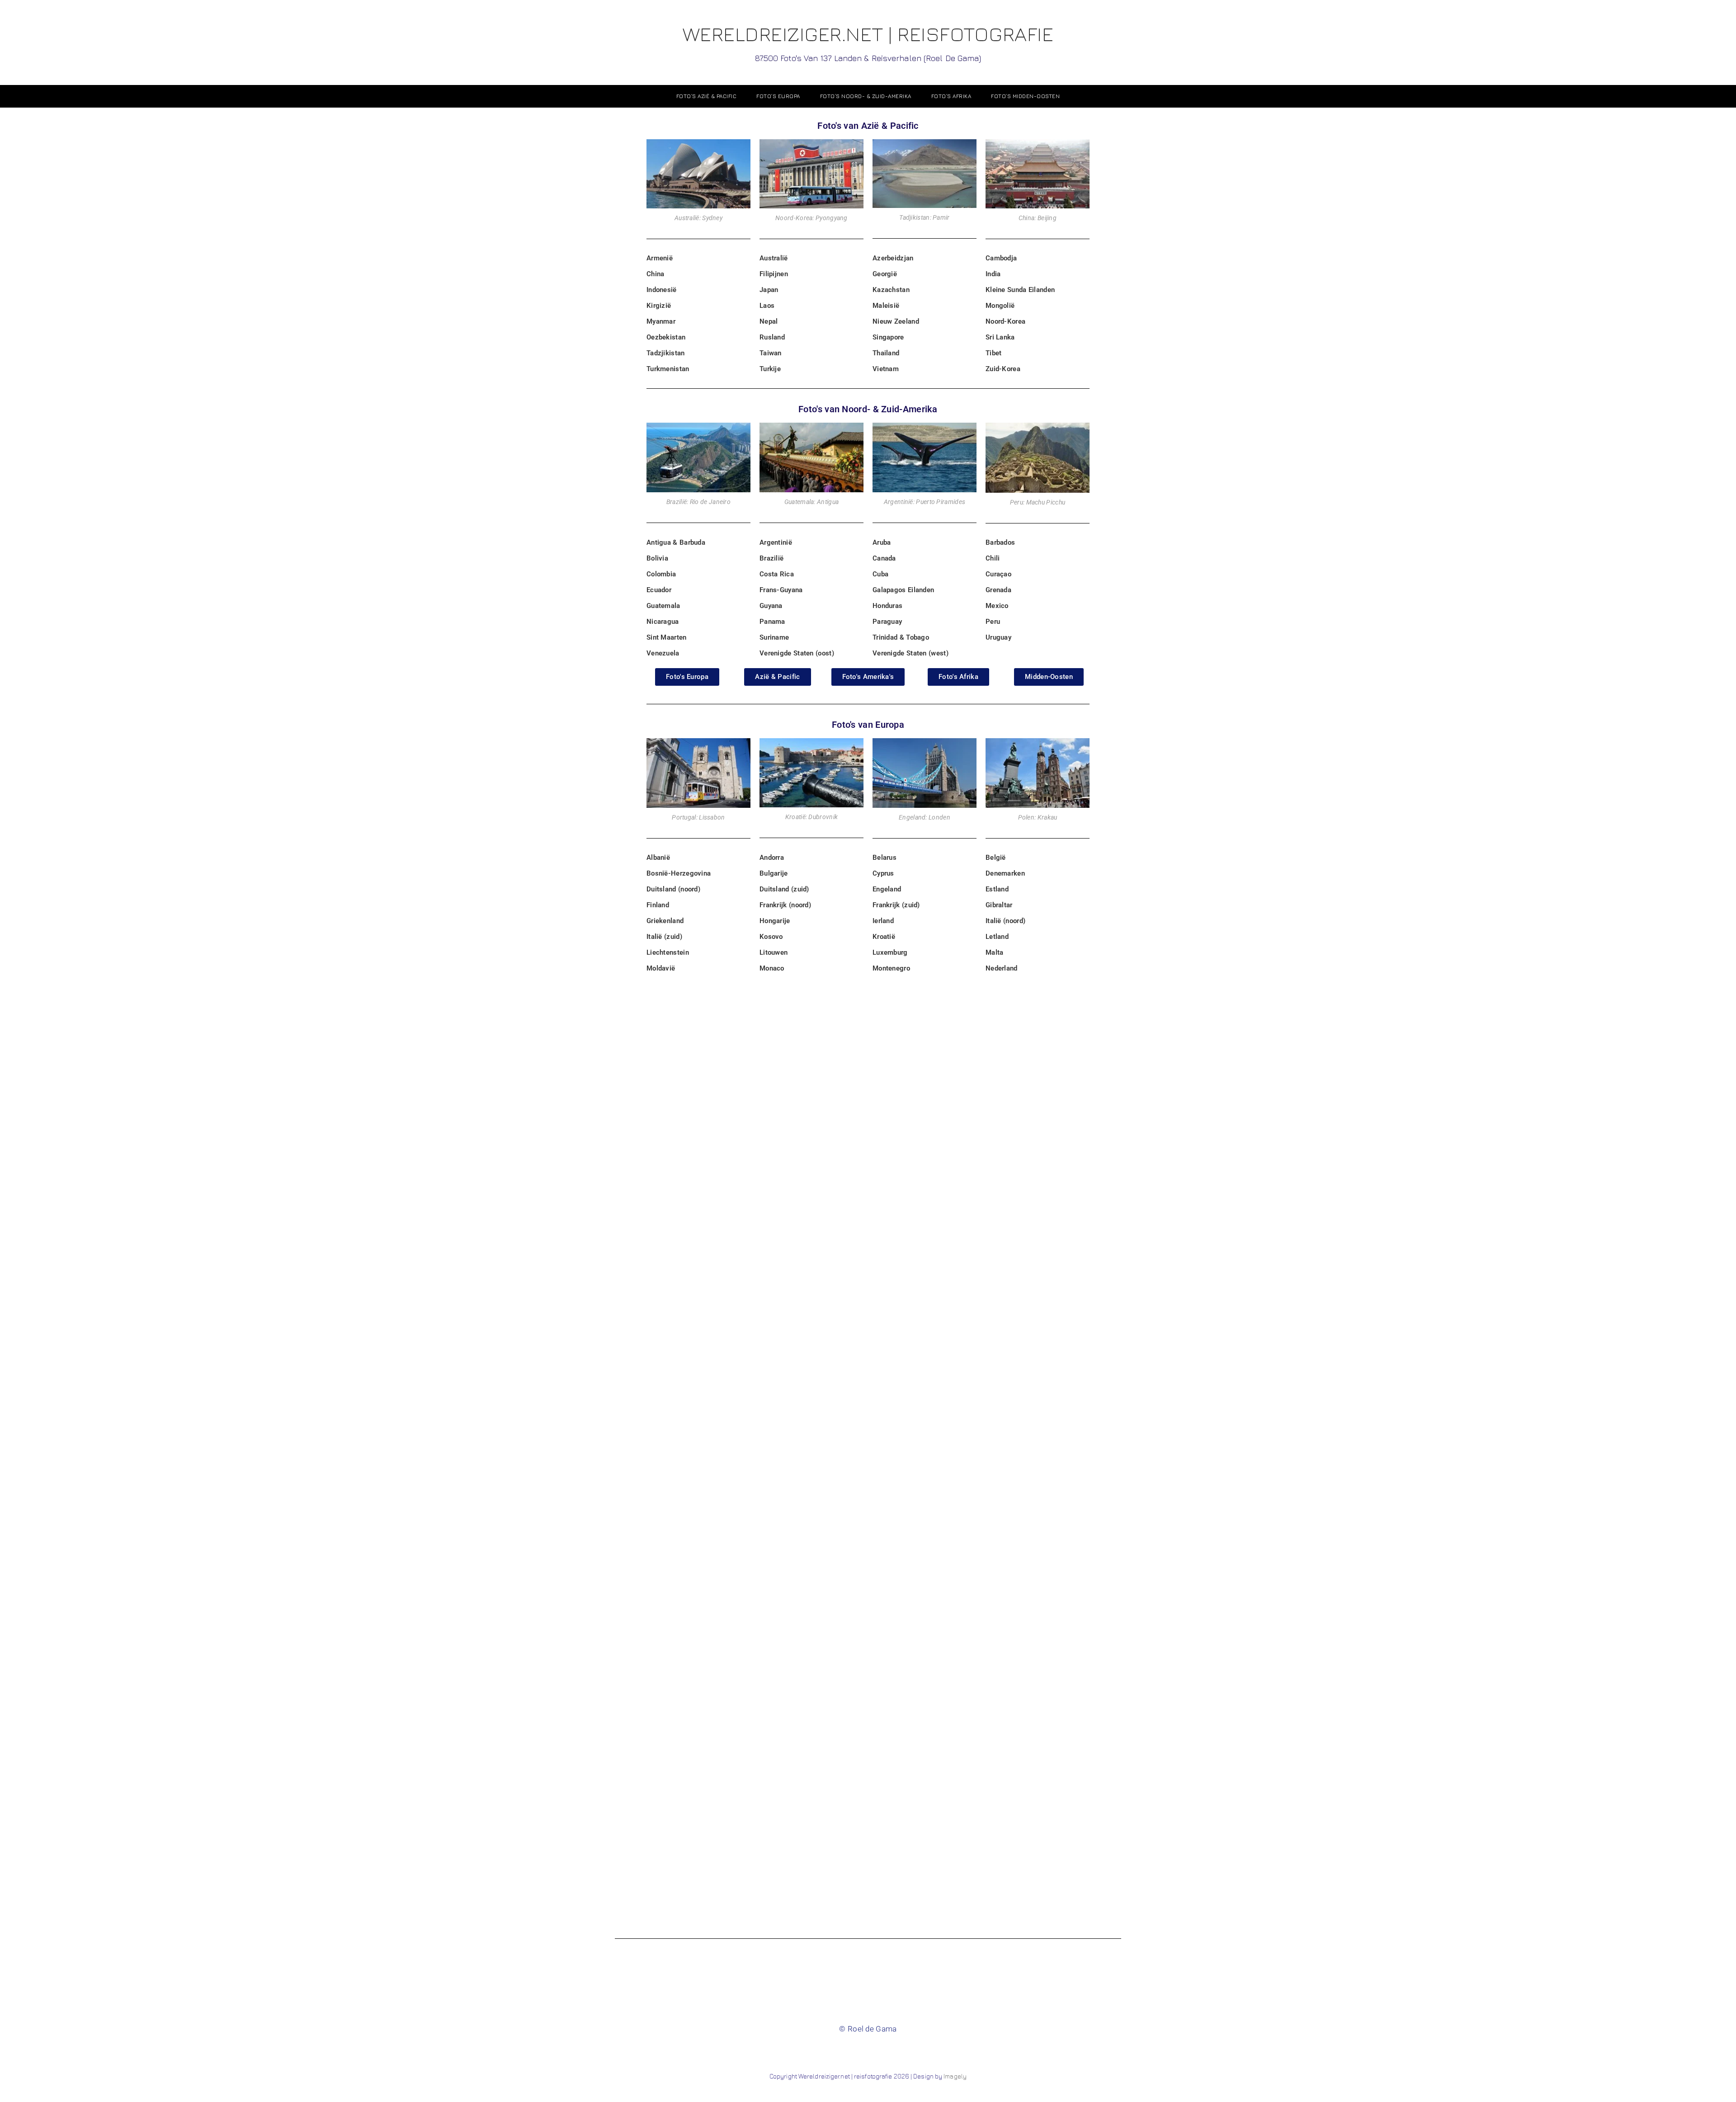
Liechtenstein (668, 952)
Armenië (660, 258)
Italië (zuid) (664, 937)
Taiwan (771, 353)
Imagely (955, 2076)
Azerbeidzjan (893, 258)
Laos (767, 306)
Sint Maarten (667, 637)
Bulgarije (774, 873)
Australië (774, 258)
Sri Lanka (1000, 337)
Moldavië (661, 968)
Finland (658, 905)
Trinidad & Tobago (901, 637)
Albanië (658, 858)
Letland (997, 937)
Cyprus (883, 873)
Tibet (994, 353)
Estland (997, 889)
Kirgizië (659, 306)
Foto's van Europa (868, 725)
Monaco (772, 968)
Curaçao (998, 574)
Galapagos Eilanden (903, 590)
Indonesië (662, 290)
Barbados (1000, 542)
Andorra (772, 858)
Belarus (885, 858)
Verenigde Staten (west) (910, 653)
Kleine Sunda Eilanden (1020, 290)
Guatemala (663, 606)
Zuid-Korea (1003, 369)
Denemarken (1005, 873)
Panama (772, 622)
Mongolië (1000, 306)
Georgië (885, 274)
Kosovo (771, 937)
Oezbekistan (666, 337)
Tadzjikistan (666, 353)
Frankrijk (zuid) (896, 905)
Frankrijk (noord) (785, 905)
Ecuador (659, 590)
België (996, 858)
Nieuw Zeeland (896, 321)
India (993, 274)
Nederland (1002, 968)
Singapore (888, 337)
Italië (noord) (1005, 921)
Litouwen (774, 952)
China (656, 274)
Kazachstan (891, 290)
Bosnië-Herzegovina (679, 873)
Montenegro (891, 968)
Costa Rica (777, 574)
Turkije (770, 369)
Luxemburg (890, 952)
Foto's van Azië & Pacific (868, 126)
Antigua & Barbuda (676, 542)
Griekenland (665, 921)
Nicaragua (663, 622)
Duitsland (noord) (673, 889)
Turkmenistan (668, 369)
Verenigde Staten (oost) (797, 653)
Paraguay (887, 622)
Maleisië (886, 306)
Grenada (998, 590)
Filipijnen (774, 274)
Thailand (886, 353)
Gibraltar (999, 905)
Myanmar (661, 321)
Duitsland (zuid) (784, 889)
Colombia (661, 574)
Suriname (774, 637)
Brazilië (771, 558)
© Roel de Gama (868, 2029)
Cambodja (1001, 258)
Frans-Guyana (781, 590)
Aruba (882, 542)
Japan (769, 290)
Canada (884, 558)
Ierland (883, 921)
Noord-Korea (1005, 321)
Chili (993, 558)
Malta (995, 952)
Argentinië (776, 542)
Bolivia (657, 558)
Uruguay (998, 637)
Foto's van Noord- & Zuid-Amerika (868, 409)
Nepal (769, 321)
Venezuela (663, 653)
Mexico (997, 606)
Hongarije (775, 921)
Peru (993, 622)
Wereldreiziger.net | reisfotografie (868, 42)
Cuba (880, 574)
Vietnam (886, 369)
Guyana (771, 606)
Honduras (887, 606)
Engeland (887, 889)
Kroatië (884, 937)
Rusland (772, 337)
